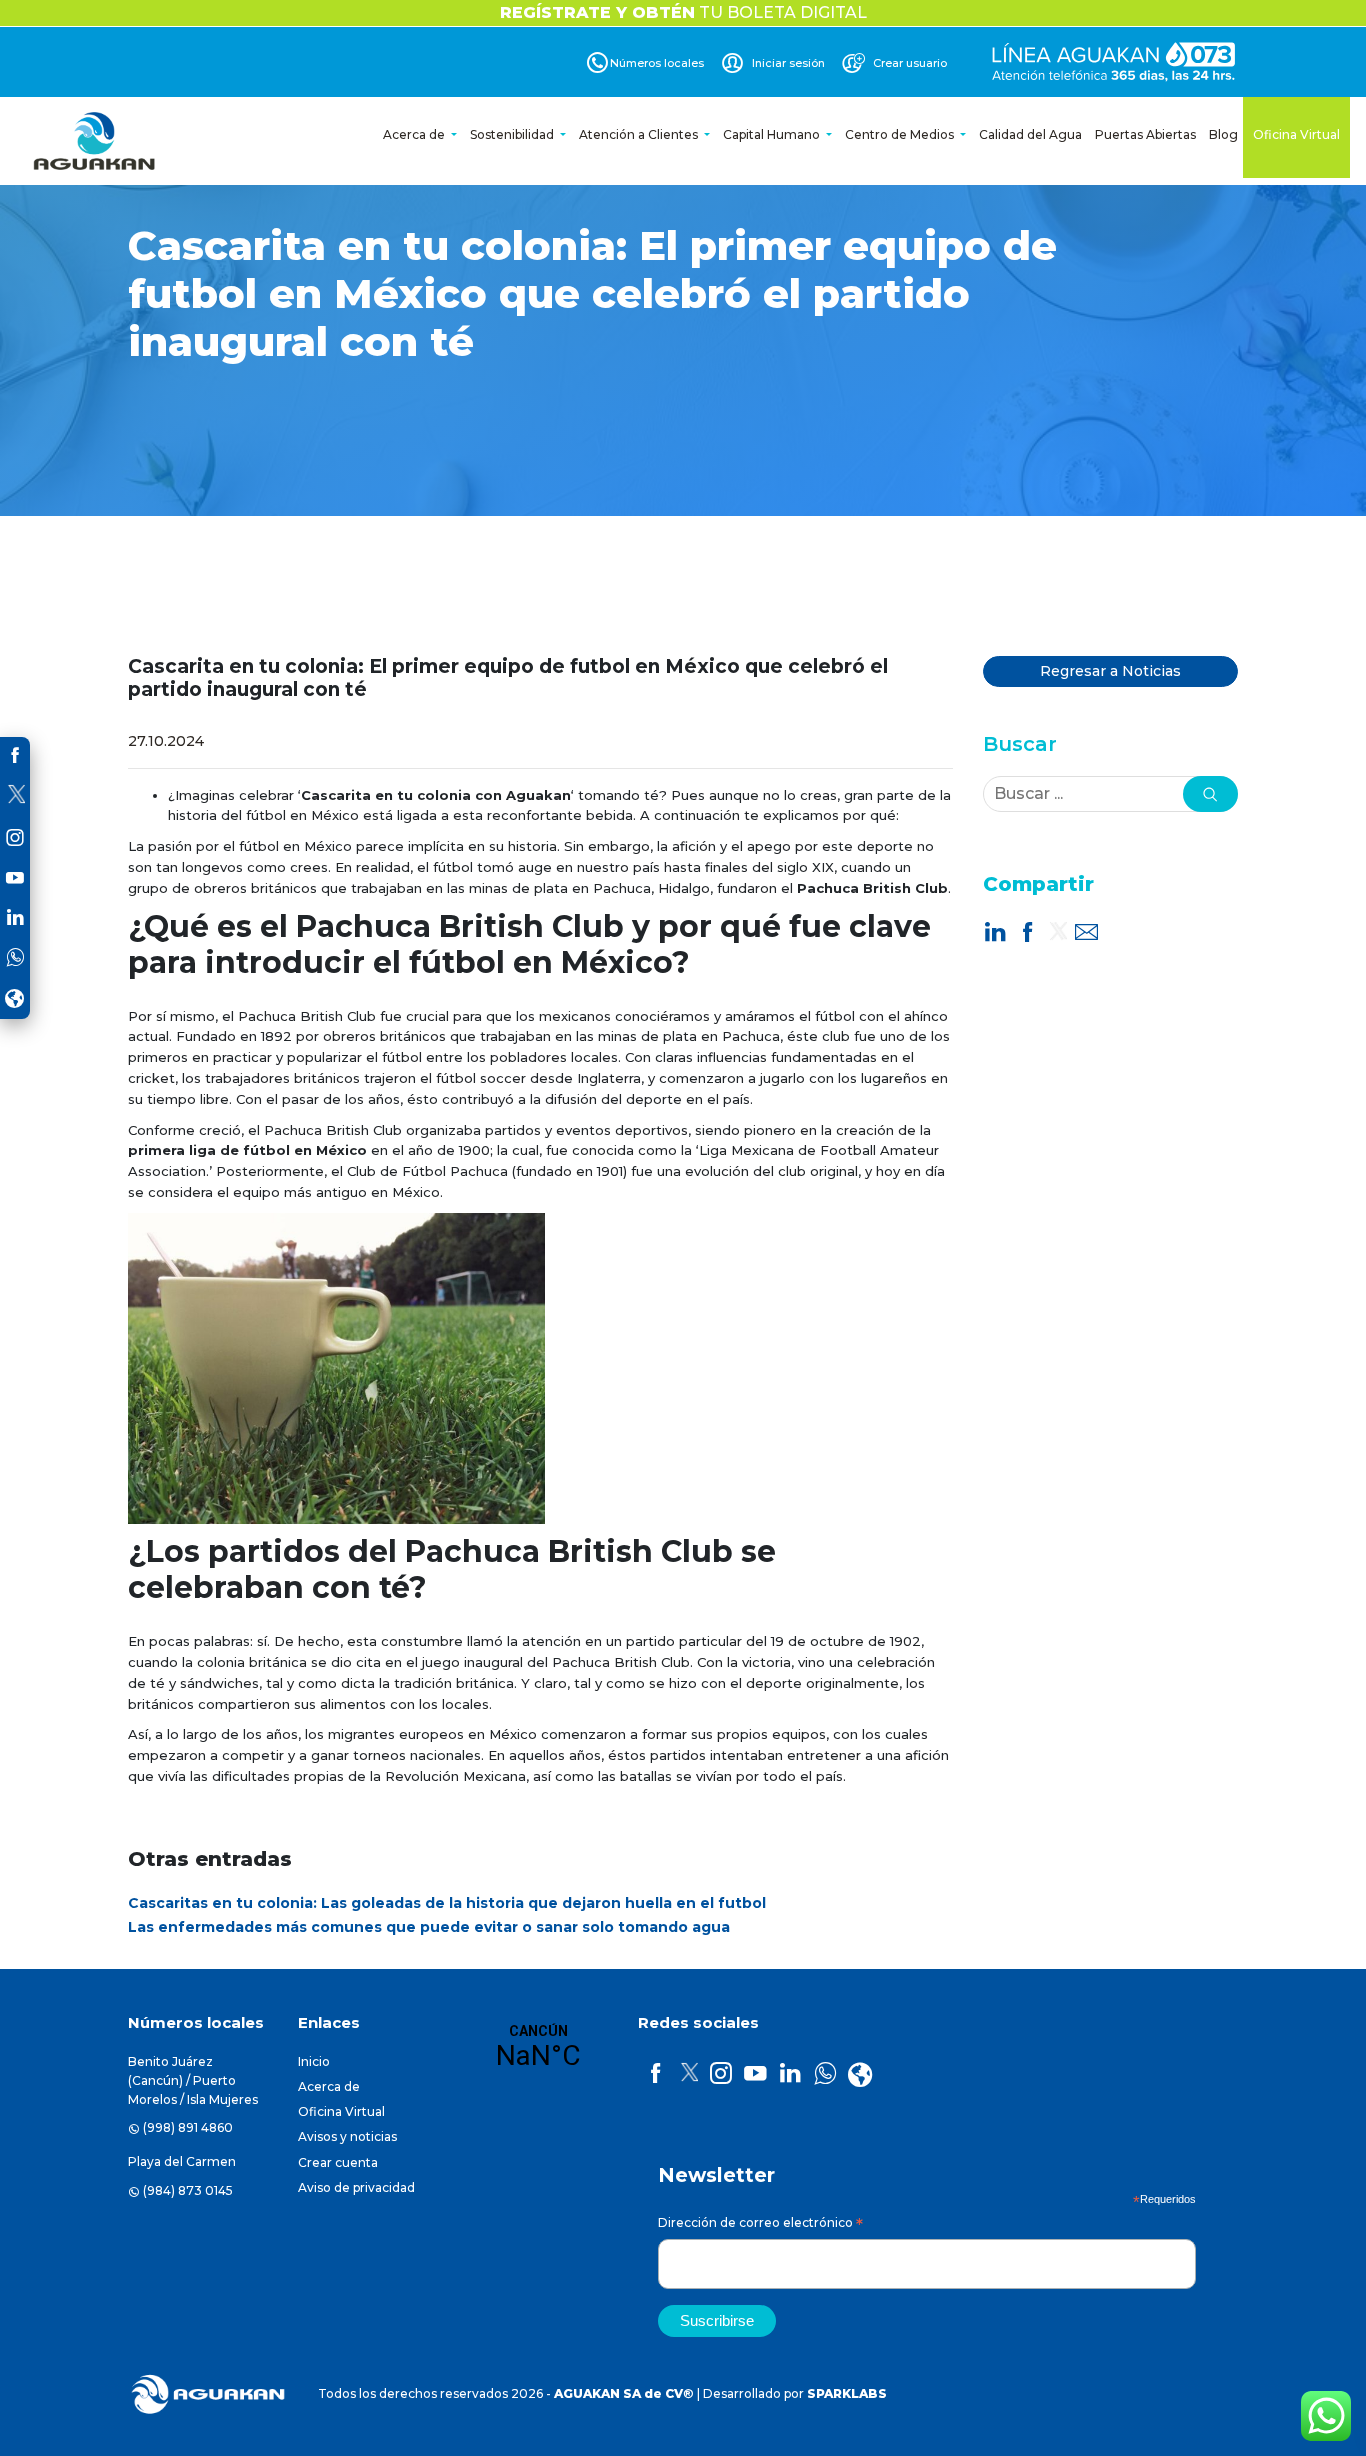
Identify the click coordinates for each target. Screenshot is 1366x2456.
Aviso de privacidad (356, 2187)
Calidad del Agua (1030, 134)
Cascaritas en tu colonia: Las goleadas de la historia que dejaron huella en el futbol (447, 1903)
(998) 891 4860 (188, 2127)
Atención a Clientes (640, 134)
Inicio (314, 2061)
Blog (1223, 134)
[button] (1210, 794)
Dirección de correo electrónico (760, 2225)
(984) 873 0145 (188, 2190)
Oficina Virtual (1296, 134)
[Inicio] (96, 141)
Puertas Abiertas (1145, 134)
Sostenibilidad (513, 134)
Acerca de (415, 134)
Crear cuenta (338, 2162)
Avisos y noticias (347, 2136)
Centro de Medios (901, 134)
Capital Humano (773, 134)
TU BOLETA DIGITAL (683, 12)
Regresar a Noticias (1110, 671)
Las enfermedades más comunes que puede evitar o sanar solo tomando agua (429, 1927)
